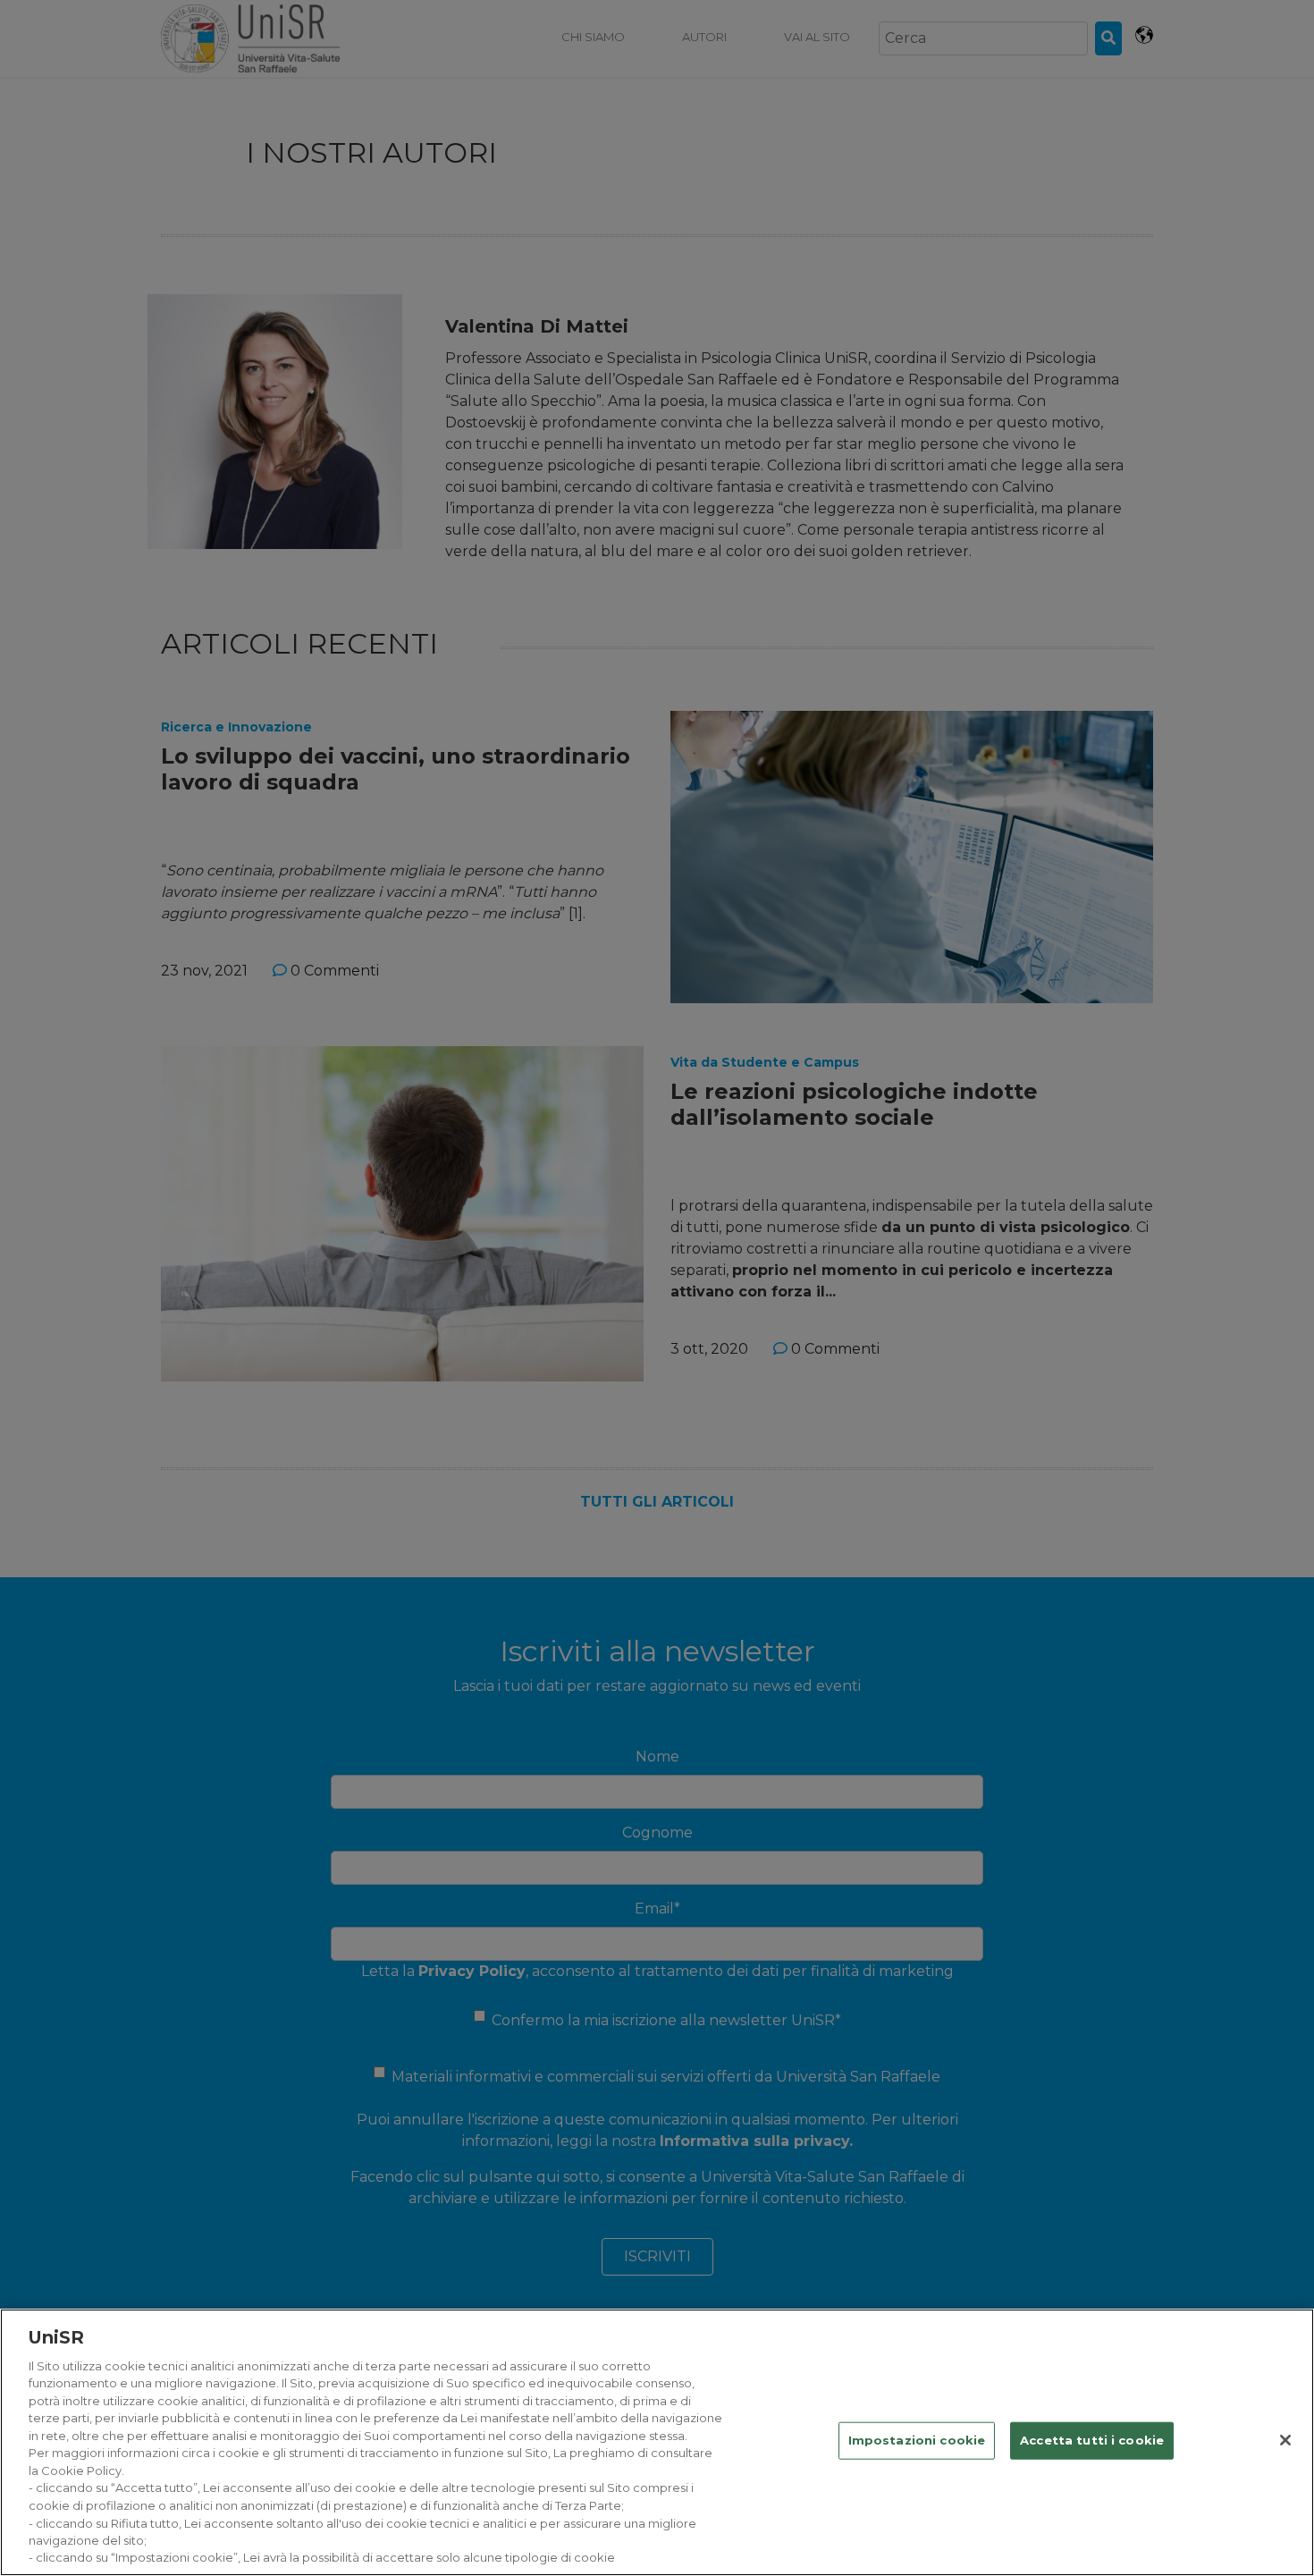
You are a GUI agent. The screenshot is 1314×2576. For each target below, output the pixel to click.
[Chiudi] (1285, 2440)
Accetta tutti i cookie (1092, 2440)
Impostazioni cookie (917, 2440)
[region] (657, 2442)
